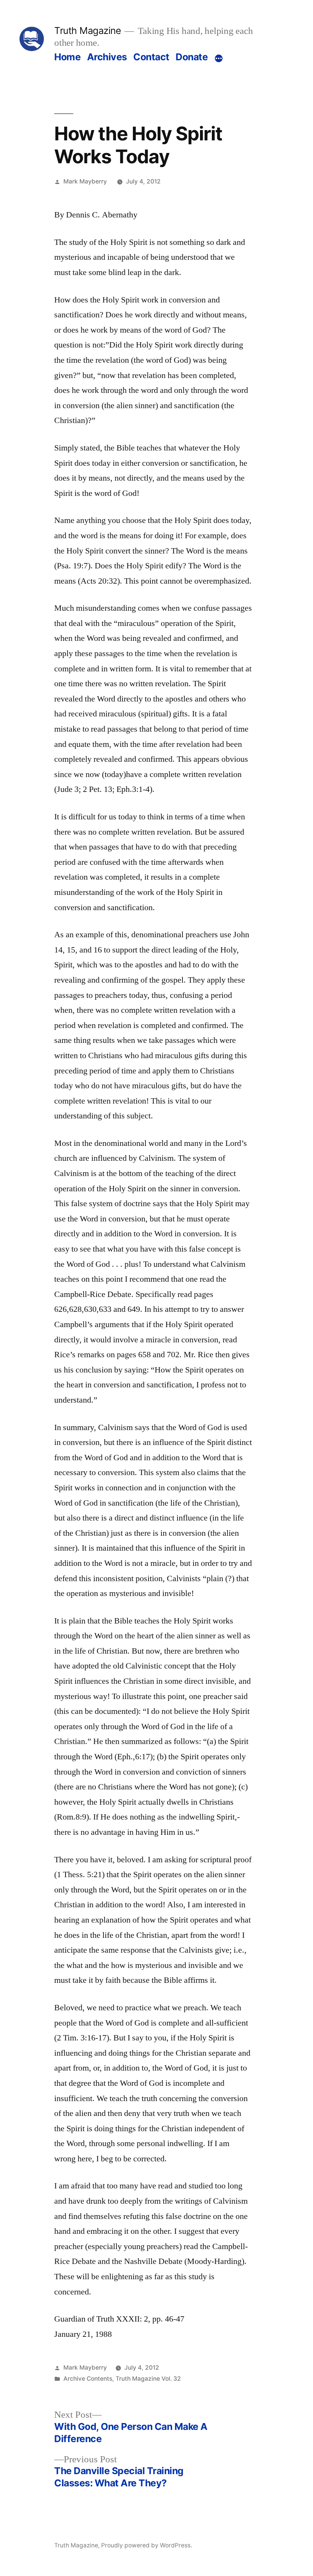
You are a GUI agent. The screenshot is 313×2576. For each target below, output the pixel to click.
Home (67, 57)
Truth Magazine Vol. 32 (148, 2379)
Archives (107, 57)
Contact (151, 57)
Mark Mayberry (85, 181)
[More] (219, 58)
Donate (192, 57)
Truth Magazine (87, 31)
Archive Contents (88, 2379)
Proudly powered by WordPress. (147, 2545)
